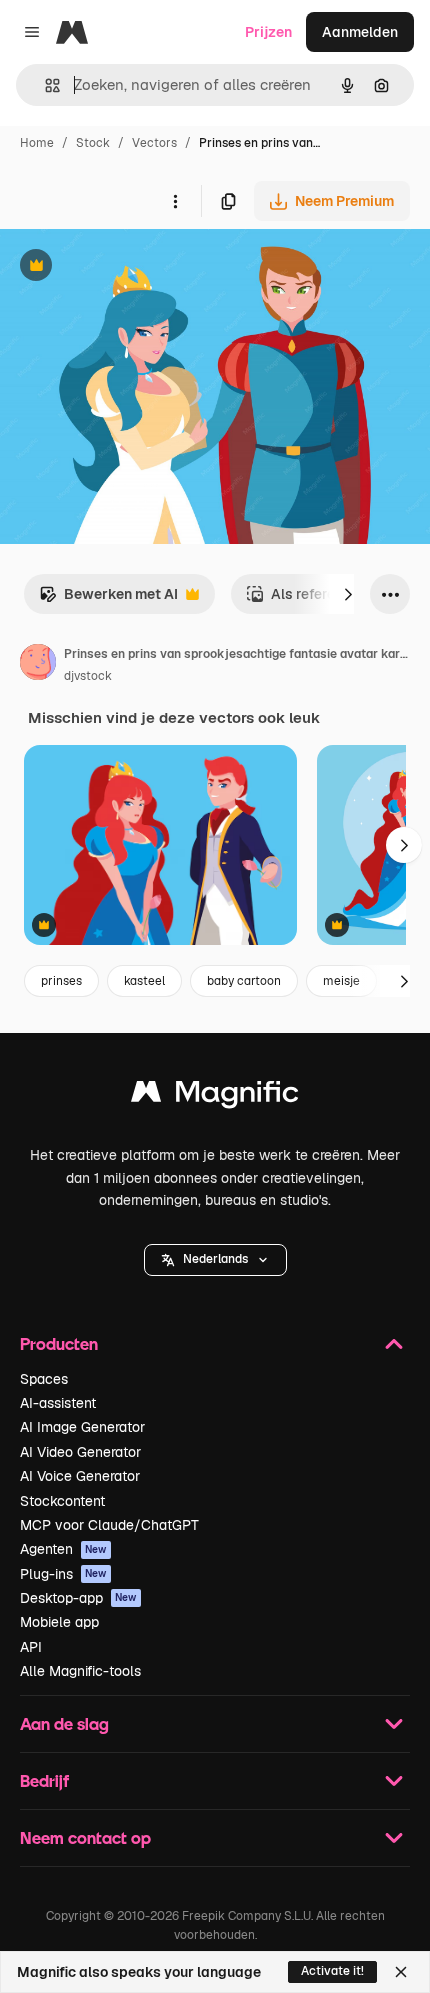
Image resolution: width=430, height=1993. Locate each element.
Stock (93, 143)
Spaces (44, 1379)
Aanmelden (360, 32)
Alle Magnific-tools (80, 1671)
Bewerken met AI (108, 599)
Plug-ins (63, 1574)
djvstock (88, 676)
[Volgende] (348, 594)
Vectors (154, 143)
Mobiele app (59, 1622)
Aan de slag (64, 1723)
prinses (61, 981)
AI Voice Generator (80, 1476)
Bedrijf (44, 1780)
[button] (215, 1260)
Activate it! (332, 1971)
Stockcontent (62, 1501)
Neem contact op (85, 1837)
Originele (131, 267)
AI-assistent (58, 1403)
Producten (59, 1343)
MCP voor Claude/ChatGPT (109, 1525)
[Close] (401, 1972)
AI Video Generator (80, 1452)
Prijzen (268, 32)
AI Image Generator (82, 1427)
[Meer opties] (175, 201)
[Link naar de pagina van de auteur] (38, 665)
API (31, 1647)
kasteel (144, 981)
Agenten (63, 1549)
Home (37, 143)
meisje (341, 981)
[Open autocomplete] (44, 85)
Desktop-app (78, 1598)
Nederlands (215, 1259)
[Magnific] (215, 1096)
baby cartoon (244, 981)
